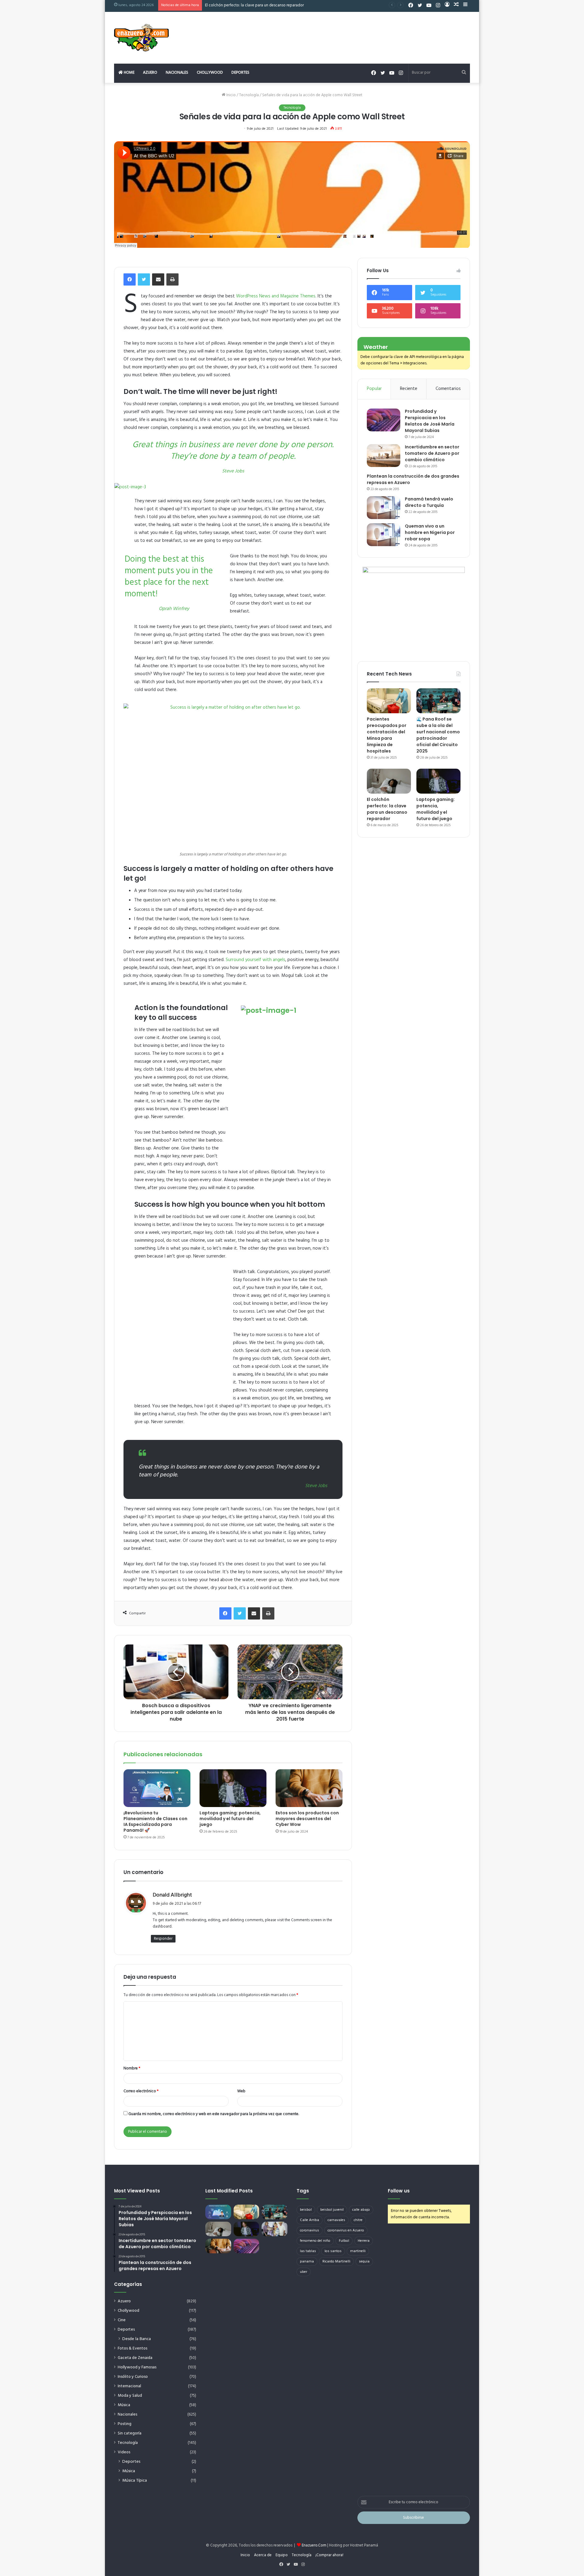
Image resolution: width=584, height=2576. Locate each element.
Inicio (231, 95)
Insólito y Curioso (133, 2377)
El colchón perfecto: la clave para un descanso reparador (387, 809)
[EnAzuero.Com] (141, 38)
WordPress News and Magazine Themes (276, 296)
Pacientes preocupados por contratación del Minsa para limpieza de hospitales (387, 735)
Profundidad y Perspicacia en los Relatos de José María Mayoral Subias (430, 421)
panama (307, 2262)
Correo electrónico (141, 2091)
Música (124, 2405)
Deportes (240, 73)
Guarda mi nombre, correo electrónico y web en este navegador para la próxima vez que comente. (214, 2114)
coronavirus (309, 2230)
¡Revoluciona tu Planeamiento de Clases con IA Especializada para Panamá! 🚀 (155, 1821)
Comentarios (448, 389)
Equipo (282, 2555)
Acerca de (263, 2555)
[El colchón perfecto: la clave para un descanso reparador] (389, 781)
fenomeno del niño (315, 2241)
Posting (125, 2424)
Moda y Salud (130, 2396)
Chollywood (210, 73)
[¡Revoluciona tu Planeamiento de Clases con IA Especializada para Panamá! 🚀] (157, 1788)
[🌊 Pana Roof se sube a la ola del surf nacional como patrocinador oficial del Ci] (438, 701)
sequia (364, 2262)
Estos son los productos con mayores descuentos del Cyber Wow (307, 1819)
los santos (333, 2251)
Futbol (344, 2241)
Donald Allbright (172, 1895)
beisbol (306, 2210)
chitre (358, 2220)
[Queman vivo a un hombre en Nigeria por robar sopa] (384, 535)
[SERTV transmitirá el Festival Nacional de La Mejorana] (275, 2229)
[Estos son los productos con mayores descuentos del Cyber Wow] (309, 1788)
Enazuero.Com (314, 2545)
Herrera (364, 2241)
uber (304, 2272)
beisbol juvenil (332, 2210)
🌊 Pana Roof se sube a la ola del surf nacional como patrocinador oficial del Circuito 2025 (438, 735)
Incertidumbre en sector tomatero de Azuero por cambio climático (432, 453)
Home (129, 73)
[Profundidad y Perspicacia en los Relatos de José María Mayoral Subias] (384, 420)
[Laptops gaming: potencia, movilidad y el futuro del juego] (233, 1788)
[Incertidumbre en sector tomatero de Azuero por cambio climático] (384, 456)
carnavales (336, 2220)
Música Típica (135, 2481)
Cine (122, 2320)
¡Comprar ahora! (329, 2555)
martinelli (358, 2251)
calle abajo (361, 2210)
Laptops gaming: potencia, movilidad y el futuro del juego (255, 5)
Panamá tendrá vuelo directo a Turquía (429, 502)
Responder (163, 1939)
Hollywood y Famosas (137, 2367)
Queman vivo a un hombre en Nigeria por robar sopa (430, 532)
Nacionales (177, 73)
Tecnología (249, 95)
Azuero (150, 73)
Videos (124, 2452)
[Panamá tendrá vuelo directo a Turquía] (384, 508)
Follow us (399, 2191)
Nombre (132, 2068)
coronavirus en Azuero (346, 2230)
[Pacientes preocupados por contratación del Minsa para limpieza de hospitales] (389, 701)
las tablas (308, 2251)
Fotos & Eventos (132, 2348)
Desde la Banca (137, 2339)
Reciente (409, 389)
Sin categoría (130, 2433)
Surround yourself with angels (255, 960)
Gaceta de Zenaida (135, 2358)
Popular (374, 389)
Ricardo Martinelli (336, 2262)
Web (241, 2091)
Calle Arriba (309, 2220)
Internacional (129, 2386)
